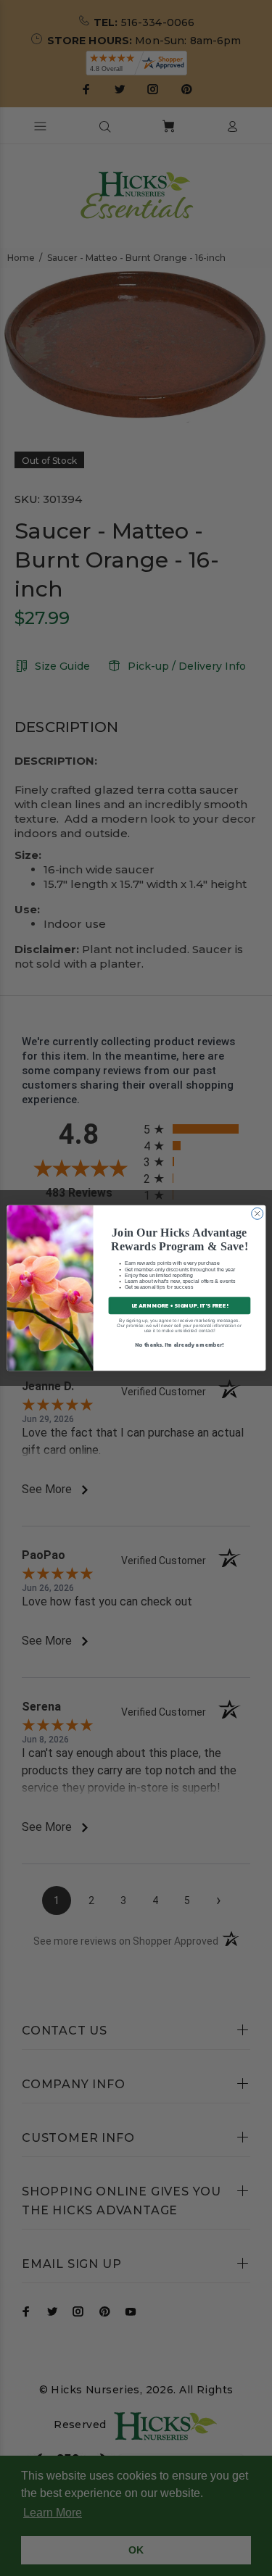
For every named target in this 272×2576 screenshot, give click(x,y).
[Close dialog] (257, 1213)
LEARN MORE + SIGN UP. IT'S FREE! (179, 1305)
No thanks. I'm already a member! (179, 1344)
